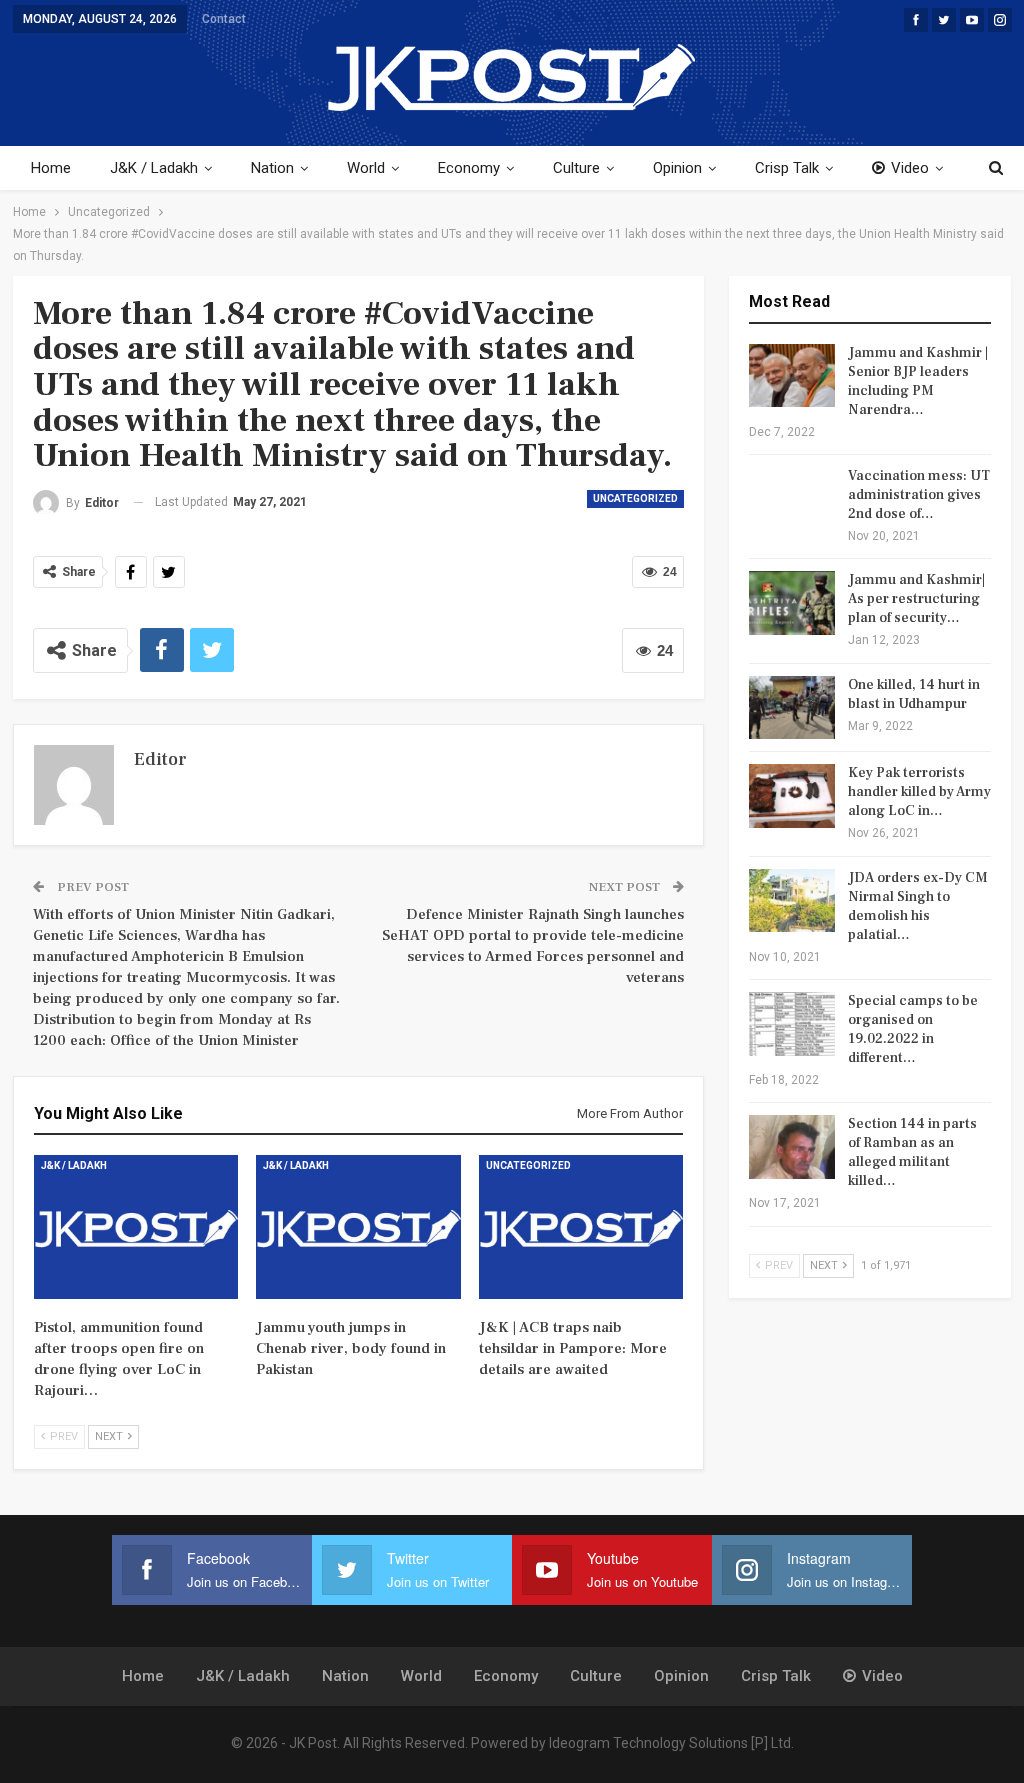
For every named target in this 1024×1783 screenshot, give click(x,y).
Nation (272, 168)
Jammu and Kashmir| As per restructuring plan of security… (916, 599)
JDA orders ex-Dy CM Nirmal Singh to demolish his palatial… (918, 906)
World (366, 168)
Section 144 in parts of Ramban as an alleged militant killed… (912, 1152)
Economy (469, 168)
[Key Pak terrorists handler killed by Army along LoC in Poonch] (792, 796)
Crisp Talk (787, 168)
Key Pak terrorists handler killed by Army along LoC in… (919, 792)
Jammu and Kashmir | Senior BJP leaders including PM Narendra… (918, 381)
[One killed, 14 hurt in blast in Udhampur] (792, 708)
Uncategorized (635, 498)
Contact (224, 19)
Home (51, 168)
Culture (576, 168)
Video (910, 168)
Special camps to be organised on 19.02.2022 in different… (913, 1029)
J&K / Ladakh (154, 168)
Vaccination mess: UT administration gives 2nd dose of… (919, 495)
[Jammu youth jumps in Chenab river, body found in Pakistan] (358, 1226)
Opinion (677, 168)
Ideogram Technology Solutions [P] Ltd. (671, 1743)
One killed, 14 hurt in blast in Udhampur (914, 694)
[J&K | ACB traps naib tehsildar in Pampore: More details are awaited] (581, 1226)
